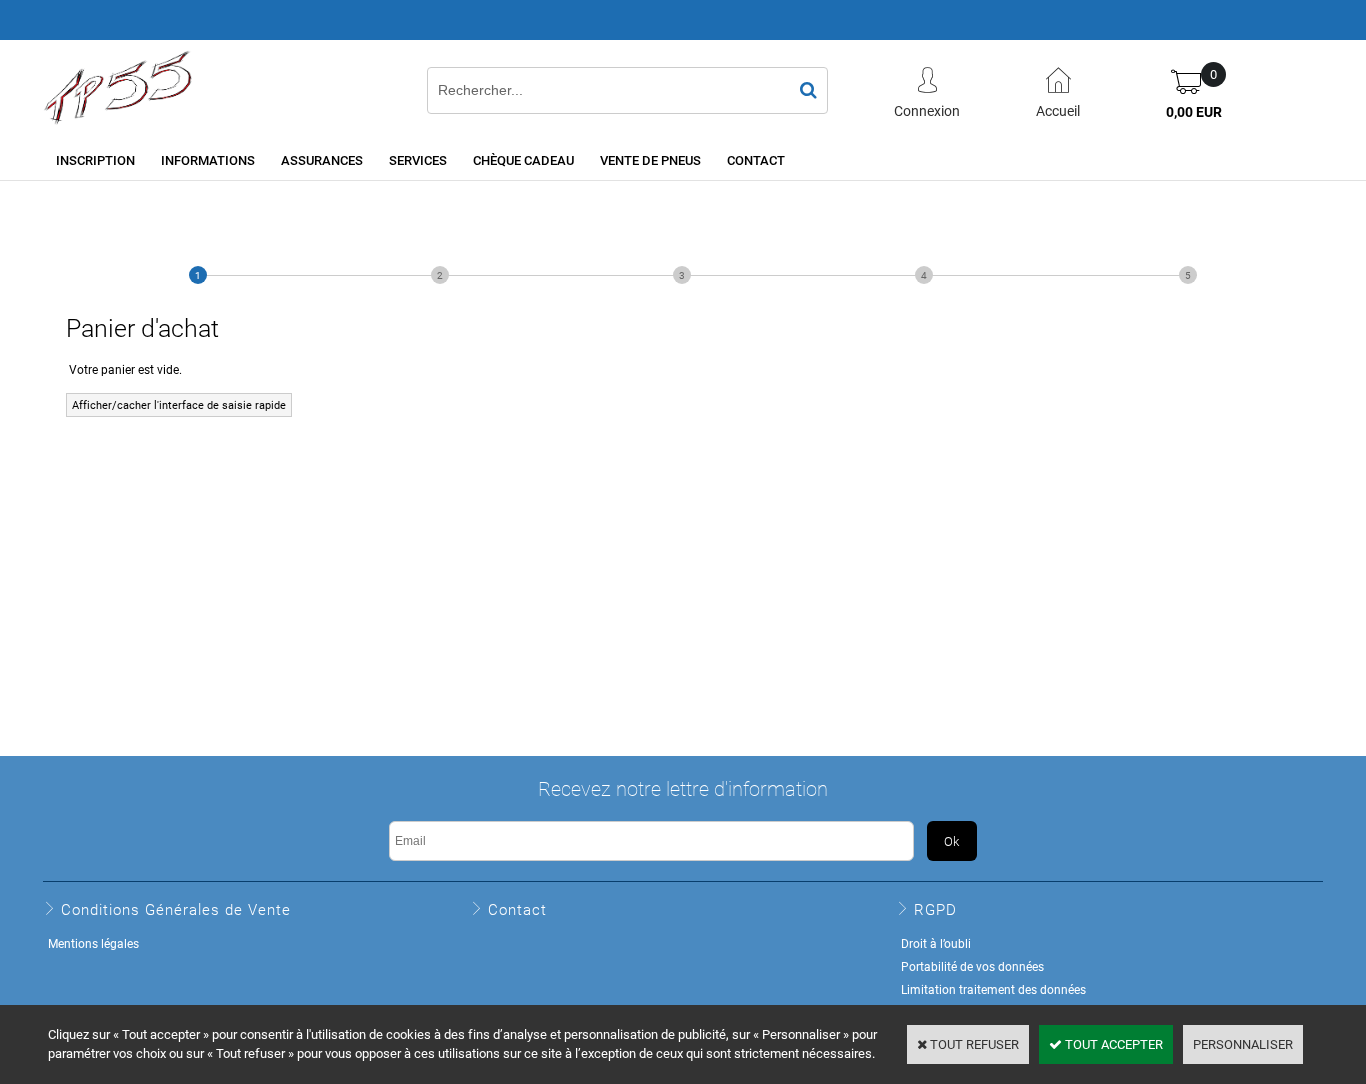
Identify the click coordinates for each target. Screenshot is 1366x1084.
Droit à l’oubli (936, 943)
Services (418, 160)
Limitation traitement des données (993, 989)
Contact (756, 160)
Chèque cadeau (523, 160)
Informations (208, 160)
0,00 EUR (1194, 111)
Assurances (322, 160)
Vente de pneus (650, 160)
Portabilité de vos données (972, 966)
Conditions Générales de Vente (176, 909)
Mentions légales (93, 943)
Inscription (95, 160)
